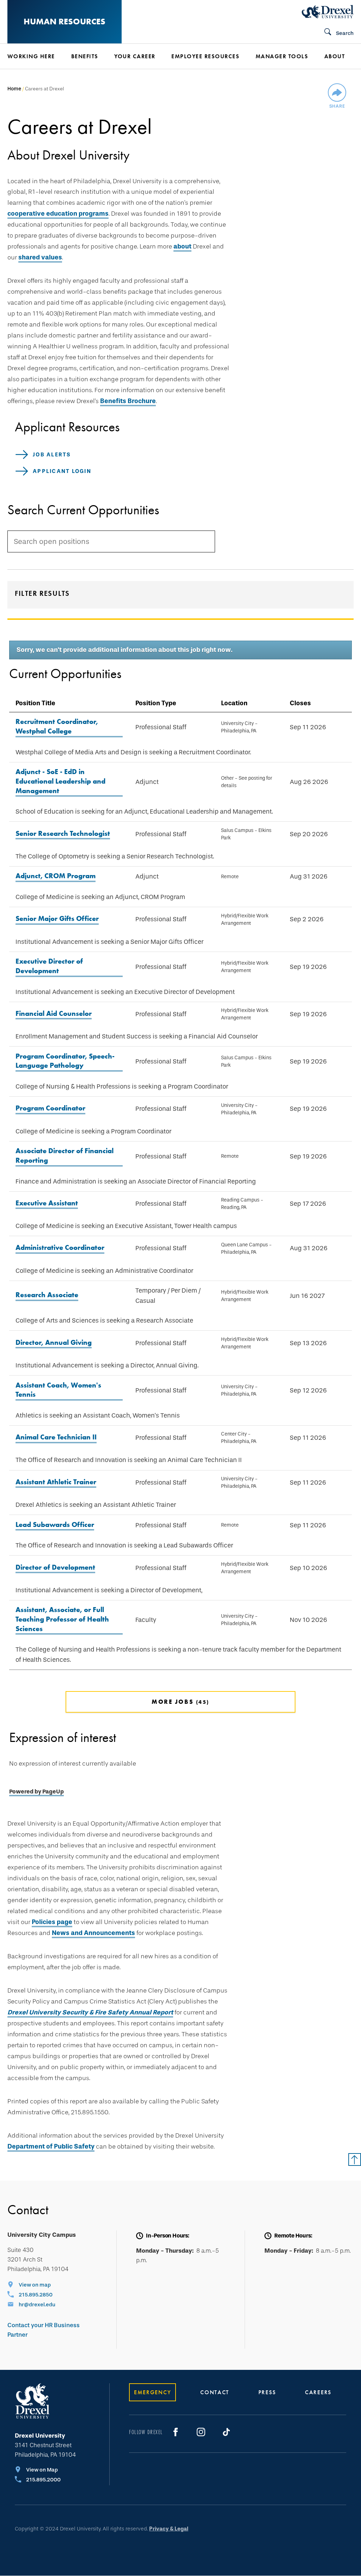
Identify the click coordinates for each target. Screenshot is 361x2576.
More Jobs (179, 1702)
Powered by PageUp (36, 1792)
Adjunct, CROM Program (56, 876)
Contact (215, 2392)
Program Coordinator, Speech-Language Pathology (65, 1061)
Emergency (152, 2392)
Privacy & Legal (169, 2529)
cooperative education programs (58, 214)
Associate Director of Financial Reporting (65, 1155)
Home (14, 89)
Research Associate (47, 1295)
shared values (40, 257)
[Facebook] (176, 2432)
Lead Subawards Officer (55, 1524)
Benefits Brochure (128, 401)
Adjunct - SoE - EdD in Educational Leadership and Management (60, 781)
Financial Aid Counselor (54, 1013)
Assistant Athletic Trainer (56, 1482)
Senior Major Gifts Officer (57, 918)
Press (267, 2392)
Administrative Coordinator (60, 1247)
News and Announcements (93, 1933)
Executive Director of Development (49, 966)
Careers (318, 2392)
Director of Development (55, 1567)
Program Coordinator (50, 1108)
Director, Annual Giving (54, 1342)
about (182, 246)
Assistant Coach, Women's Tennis (58, 1390)
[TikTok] (226, 2432)
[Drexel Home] (328, 12)
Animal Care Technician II (56, 1437)
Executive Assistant (47, 1203)
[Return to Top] (355, 2159)
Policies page (52, 1922)
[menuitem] (36, 56)
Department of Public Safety (51, 2146)
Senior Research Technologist (63, 833)
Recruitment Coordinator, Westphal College (57, 726)
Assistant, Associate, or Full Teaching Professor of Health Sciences (62, 1619)
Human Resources (65, 21)
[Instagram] (201, 2432)
